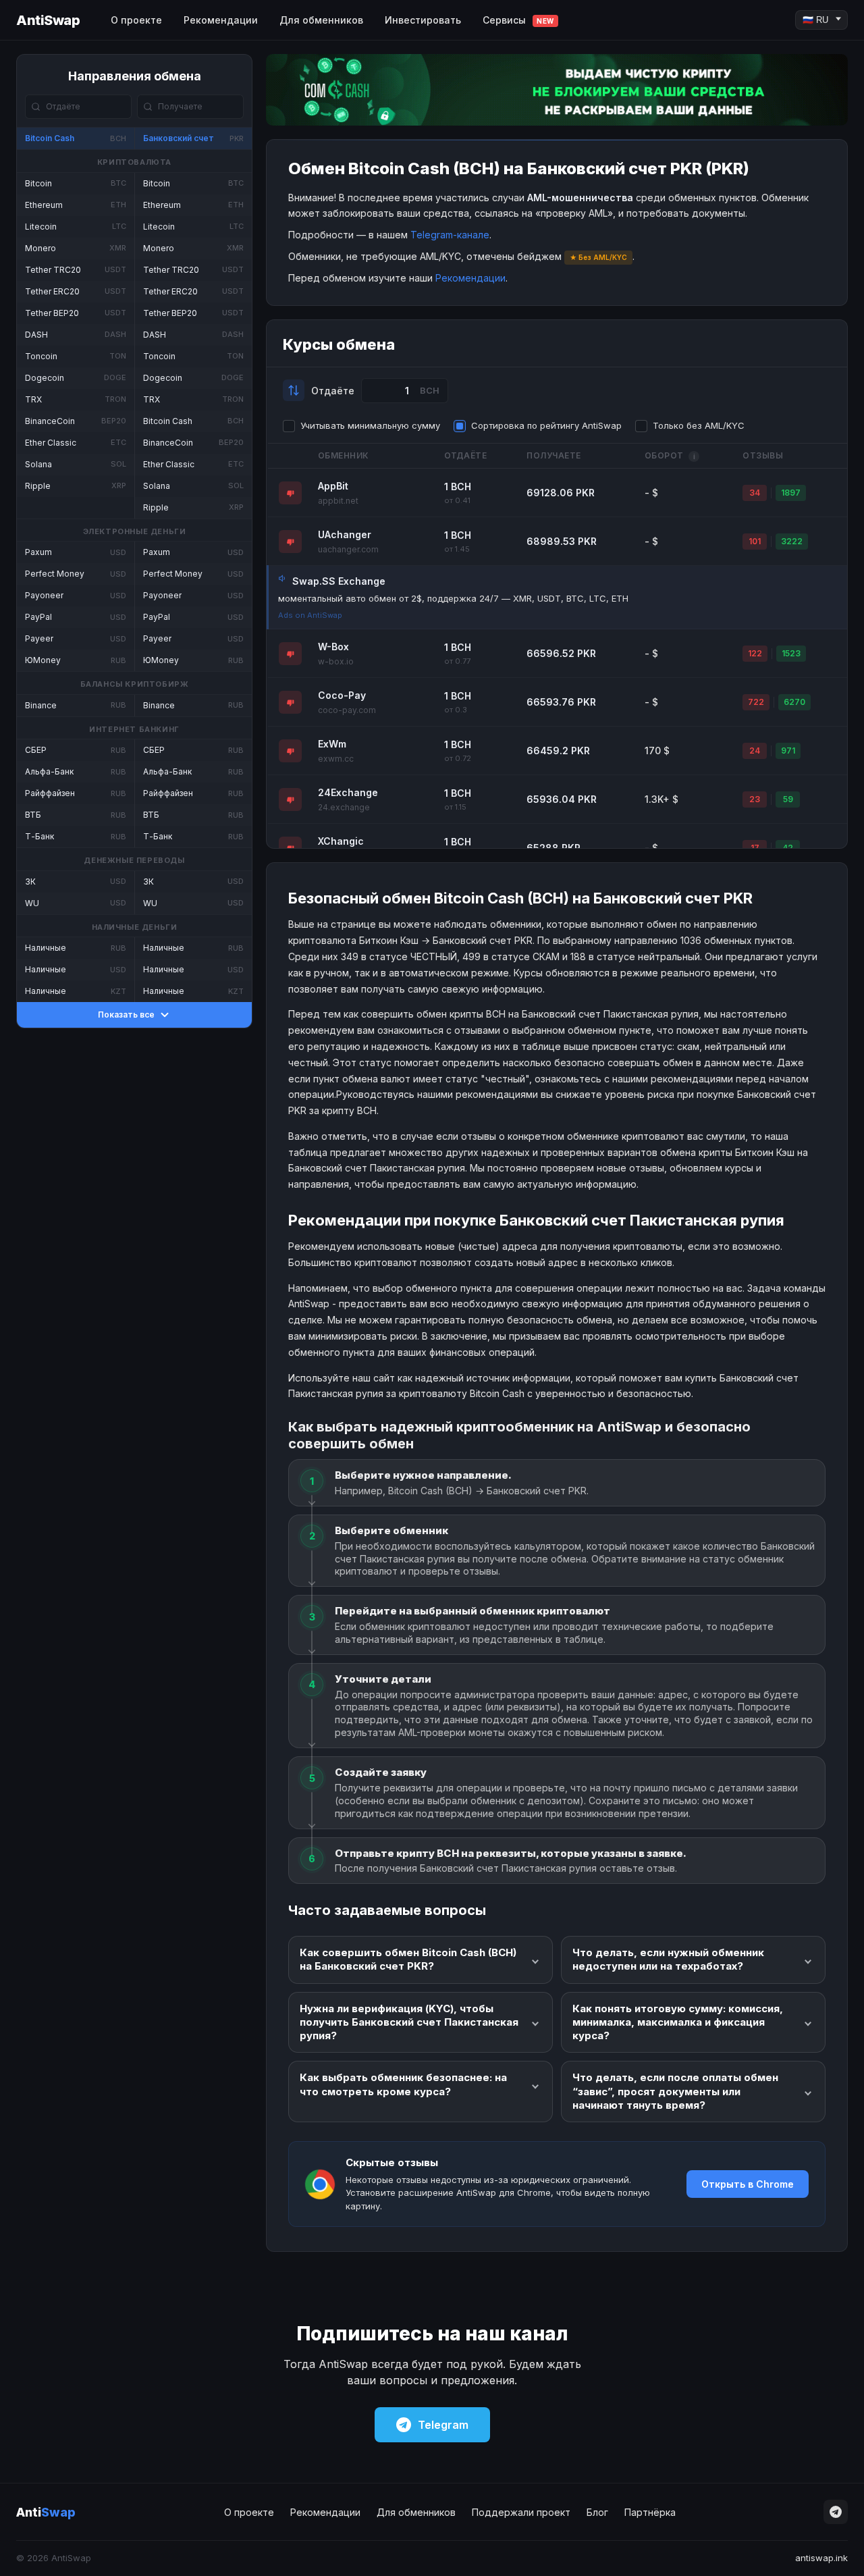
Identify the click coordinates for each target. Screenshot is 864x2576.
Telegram (443, 2425)
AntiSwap (48, 20)
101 (755, 541)
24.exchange (344, 807)
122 (755, 653)
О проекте (136, 20)
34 (755, 493)
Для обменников (321, 20)
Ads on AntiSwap (310, 615)
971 (788, 751)
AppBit (333, 486)
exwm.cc (336, 759)
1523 (791, 653)
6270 (794, 702)
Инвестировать (423, 20)
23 (755, 799)
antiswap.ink (821, 2558)
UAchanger (345, 534)
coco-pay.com (347, 710)
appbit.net (338, 501)
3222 (792, 541)
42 (788, 848)
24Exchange (348, 792)
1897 (791, 493)
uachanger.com (348, 549)
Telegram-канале (450, 235)
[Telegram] (836, 2512)
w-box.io (336, 661)
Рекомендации (221, 20)
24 (755, 751)
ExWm (332, 744)
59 (788, 799)
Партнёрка (650, 2512)
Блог (597, 2512)
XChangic (341, 841)
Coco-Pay (342, 695)
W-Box (333, 647)
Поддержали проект (521, 2512)
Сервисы (518, 20)
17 (755, 848)
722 (756, 702)
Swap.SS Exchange (339, 581)
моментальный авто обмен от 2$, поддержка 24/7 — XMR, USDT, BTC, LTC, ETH (453, 598)
